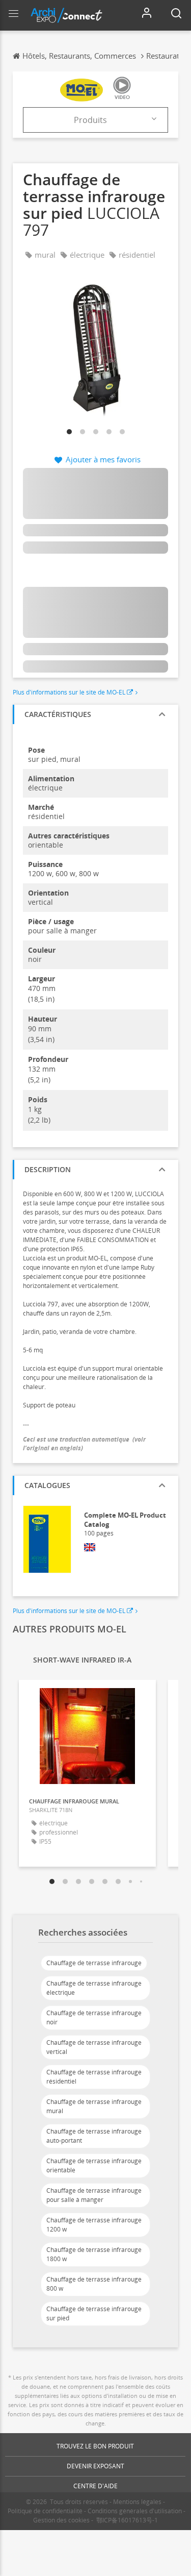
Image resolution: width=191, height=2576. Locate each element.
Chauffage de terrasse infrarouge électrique (94, 1988)
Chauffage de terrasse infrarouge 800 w (94, 2284)
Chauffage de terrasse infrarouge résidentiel (94, 2077)
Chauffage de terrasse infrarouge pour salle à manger (94, 2195)
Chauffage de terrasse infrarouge (94, 1963)
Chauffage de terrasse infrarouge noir (94, 2017)
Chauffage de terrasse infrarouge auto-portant (94, 2136)
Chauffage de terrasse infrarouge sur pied (94, 2313)
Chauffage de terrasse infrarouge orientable (94, 2165)
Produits (90, 120)
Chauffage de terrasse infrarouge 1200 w (94, 2225)
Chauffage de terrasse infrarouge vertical (94, 2047)
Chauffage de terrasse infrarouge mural (94, 2106)
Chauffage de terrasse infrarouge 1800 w (94, 2254)
